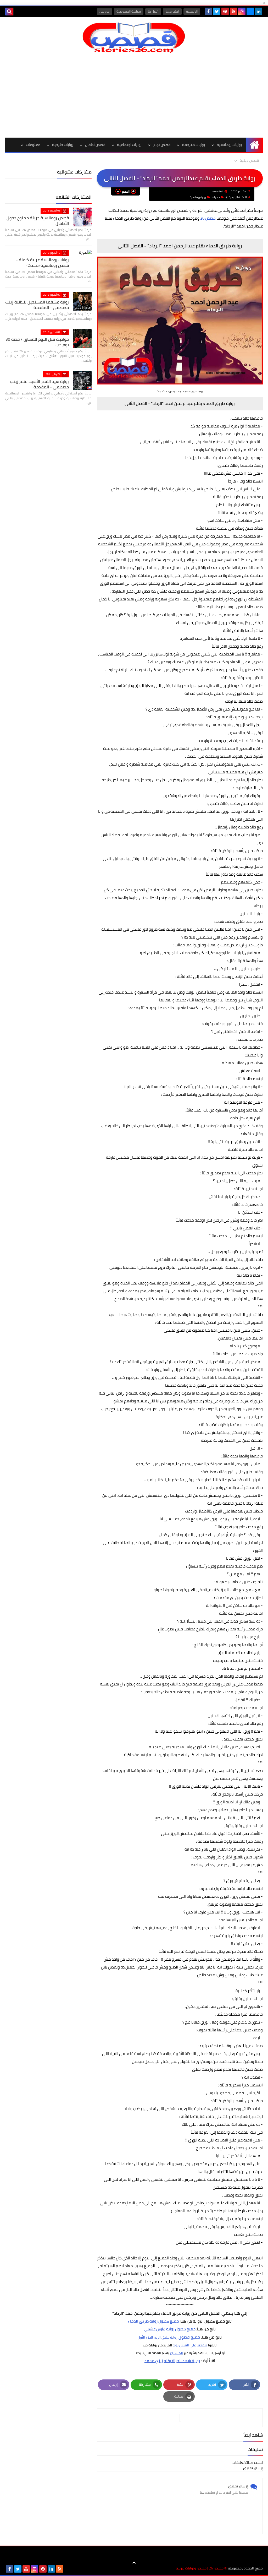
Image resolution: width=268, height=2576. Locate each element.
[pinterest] (225, 11)
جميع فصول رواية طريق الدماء (153, 2321)
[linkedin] (259, 11)
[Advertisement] (134, 95)
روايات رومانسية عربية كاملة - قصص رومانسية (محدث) (42, 262)
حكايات (216, 197)
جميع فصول (185, 2329)
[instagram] (242, 11)
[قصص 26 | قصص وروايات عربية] (134, 38)
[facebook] (208, 11)
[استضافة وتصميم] (68, 2569)
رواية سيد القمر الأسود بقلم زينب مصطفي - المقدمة (40, 384)
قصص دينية (249, 160)
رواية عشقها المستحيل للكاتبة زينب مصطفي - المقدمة (37, 305)
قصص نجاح (162, 145)
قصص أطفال (95, 145)
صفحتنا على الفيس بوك (190, 2345)
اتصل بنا (153, 11)
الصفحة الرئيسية (238, 197)
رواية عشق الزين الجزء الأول (158, 2337)
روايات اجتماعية (129, 145)
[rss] (60, 2569)
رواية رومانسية (198, 197)
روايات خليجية (63, 145)
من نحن (104, 11)
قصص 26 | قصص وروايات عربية (200, 2568)
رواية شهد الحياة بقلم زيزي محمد (172, 2361)
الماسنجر (176, 2353)
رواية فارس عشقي (159, 2329)
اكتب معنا (172, 11)
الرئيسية (192, 11)
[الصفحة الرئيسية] (254, 145)
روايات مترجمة (194, 145)
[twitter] (217, 11)
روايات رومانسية (229, 145)
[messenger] (250, 11)
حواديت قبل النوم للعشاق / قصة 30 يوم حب (37, 342)
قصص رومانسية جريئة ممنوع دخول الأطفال (38, 221)
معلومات (33, 145)
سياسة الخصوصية (129, 11)
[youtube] (233, 11)
